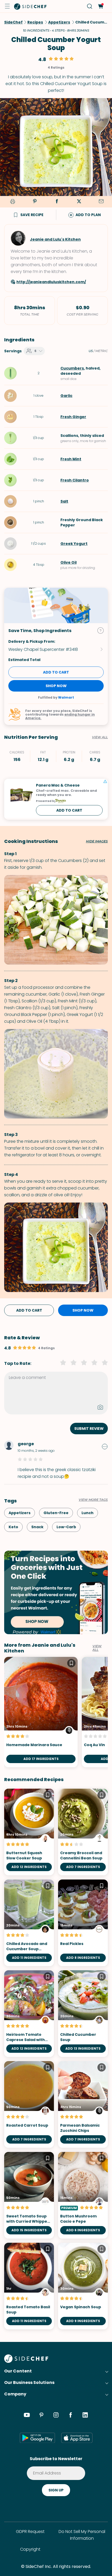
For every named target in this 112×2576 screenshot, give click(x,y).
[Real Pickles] (83, 1923)
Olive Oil (69, 562)
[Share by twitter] (79, 202)
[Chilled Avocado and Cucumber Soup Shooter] (29, 1923)
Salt (64, 501)
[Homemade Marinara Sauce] (41, 1712)
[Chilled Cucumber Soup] (83, 2014)
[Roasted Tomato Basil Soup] (29, 2286)
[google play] (37, 2438)
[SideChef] (26, 2361)
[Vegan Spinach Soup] (83, 2286)
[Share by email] (101, 202)
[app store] (77, 2438)
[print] (12, 202)
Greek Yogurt (74, 544)
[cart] (100, 6)
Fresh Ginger (73, 417)
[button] (7, 6)
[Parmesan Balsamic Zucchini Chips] (83, 2104)
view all (97, 1648)
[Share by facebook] (57, 202)
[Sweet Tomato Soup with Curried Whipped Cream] (29, 2195)
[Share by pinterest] (35, 202)
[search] (90, 6)
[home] (30, 6)
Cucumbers (72, 368)
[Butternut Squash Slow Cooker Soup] (29, 1832)
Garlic (66, 396)
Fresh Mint (71, 459)
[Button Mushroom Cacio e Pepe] (83, 2195)
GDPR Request (30, 2532)
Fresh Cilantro (75, 480)
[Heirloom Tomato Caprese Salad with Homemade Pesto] (29, 2014)
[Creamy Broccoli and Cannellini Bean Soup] (83, 1832)
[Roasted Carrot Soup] (29, 2104)
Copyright (30, 2549)
